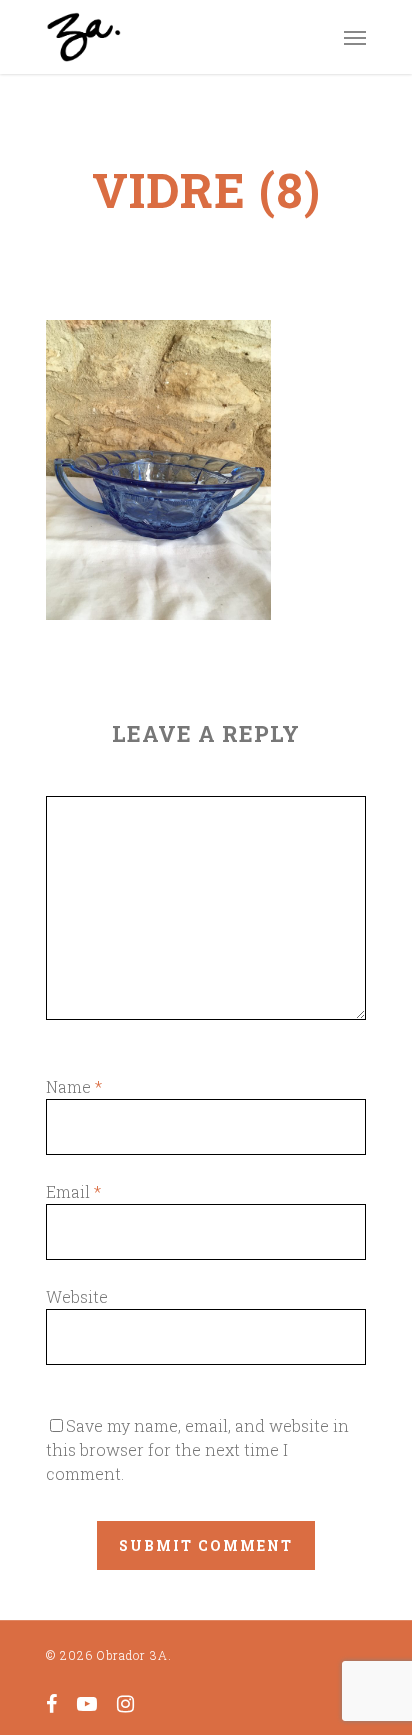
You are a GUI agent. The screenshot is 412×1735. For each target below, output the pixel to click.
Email (73, 1191)
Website (77, 1296)
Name (74, 1086)
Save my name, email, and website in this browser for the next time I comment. (197, 1449)
